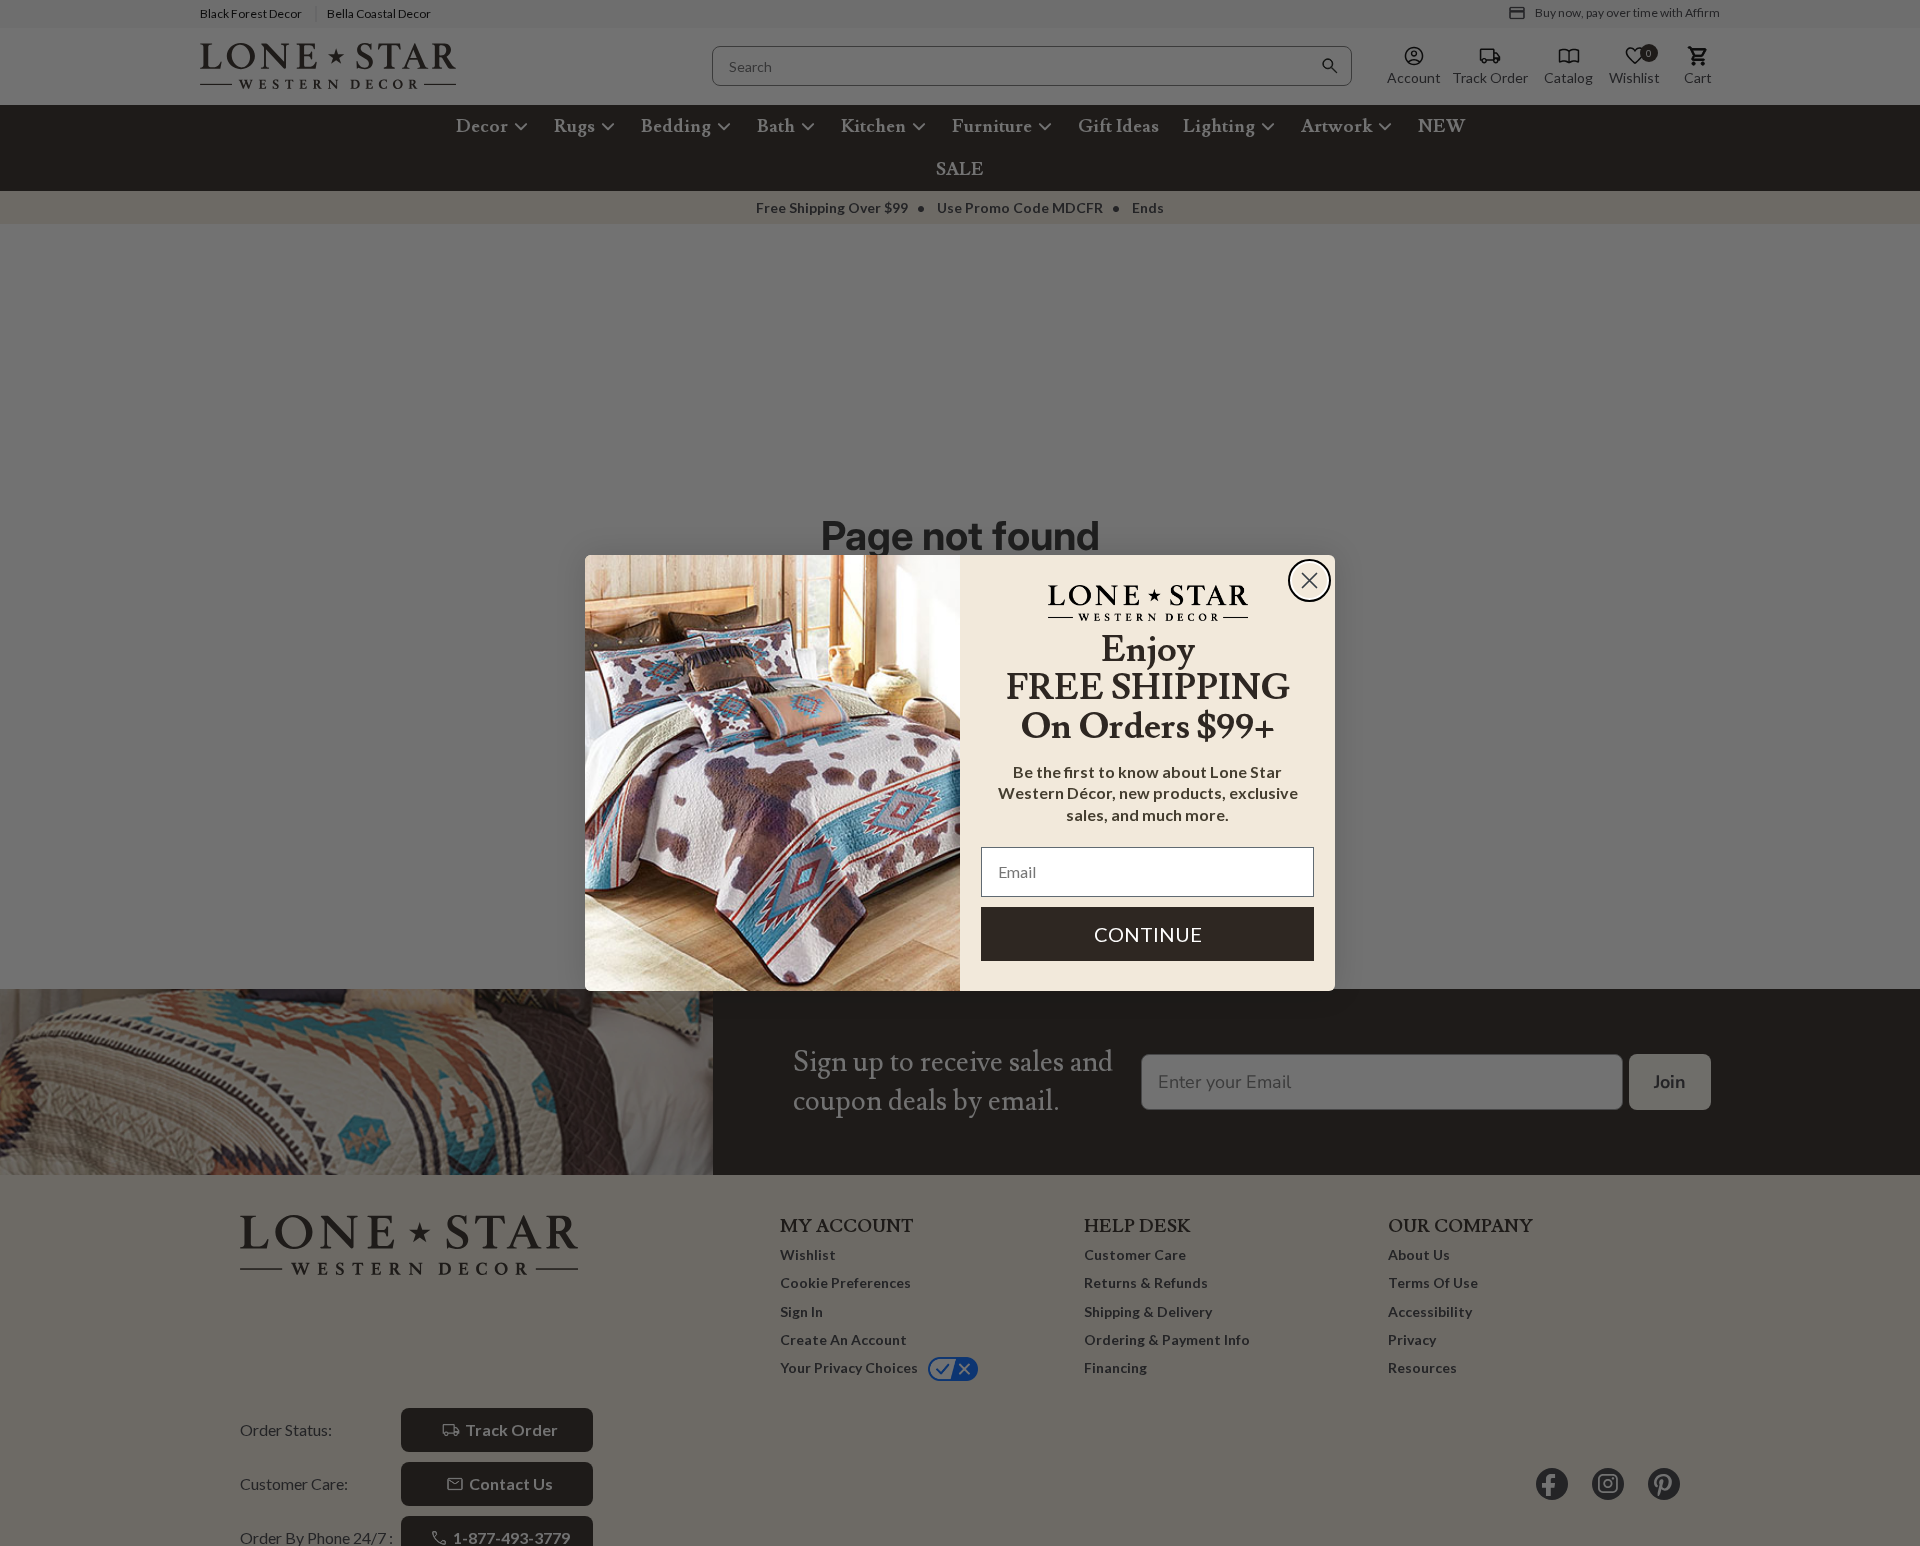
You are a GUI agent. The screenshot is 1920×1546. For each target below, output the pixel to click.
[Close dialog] (1309, 580)
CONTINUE (1148, 934)
